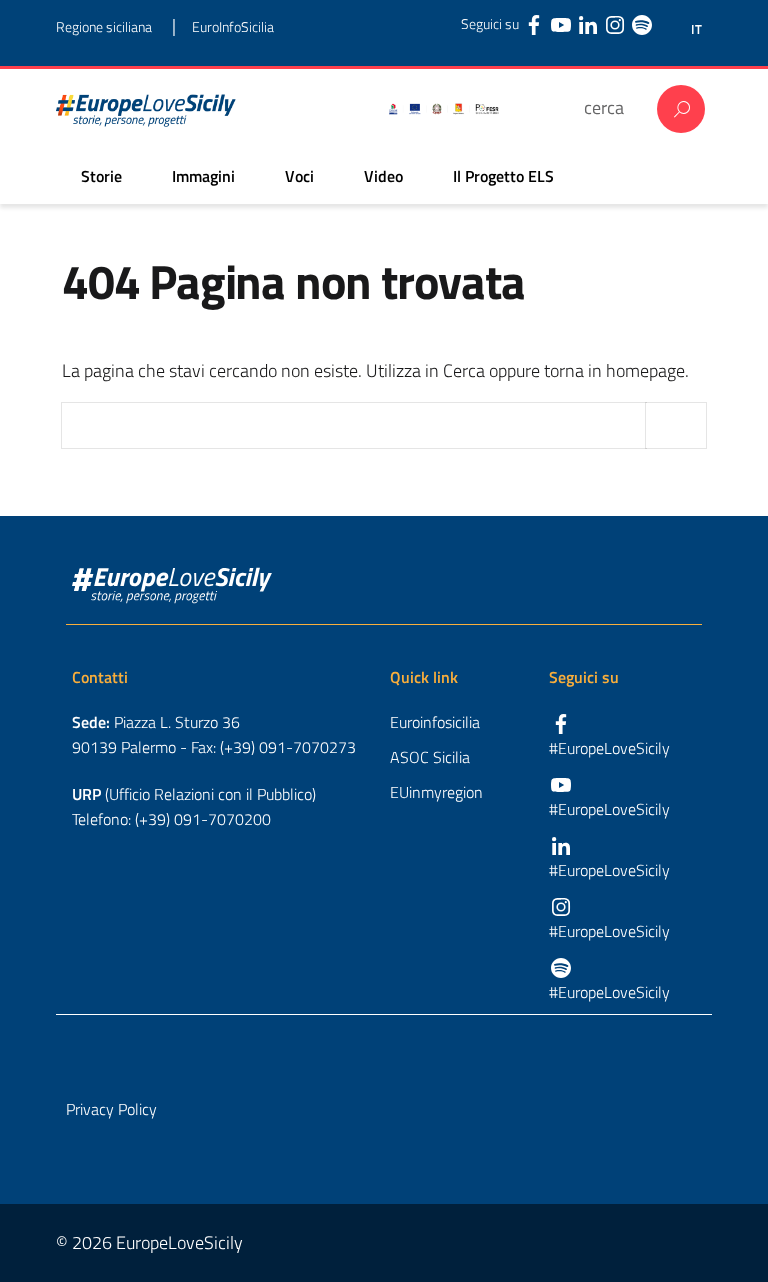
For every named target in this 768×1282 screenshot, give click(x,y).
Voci (299, 176)
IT (696, 29)
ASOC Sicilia (430, 757)
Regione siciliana (104, 26)
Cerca (681, 109)
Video (383, 176)
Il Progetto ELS (503, 176)
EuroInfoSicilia (233, 26)
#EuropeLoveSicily (609, 748)
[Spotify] (642, 24)
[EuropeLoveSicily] (146, 109)
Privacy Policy (111, 1109)
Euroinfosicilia (435, 722)
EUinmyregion (436, 792)
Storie (101, 176)
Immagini (203, 176)
